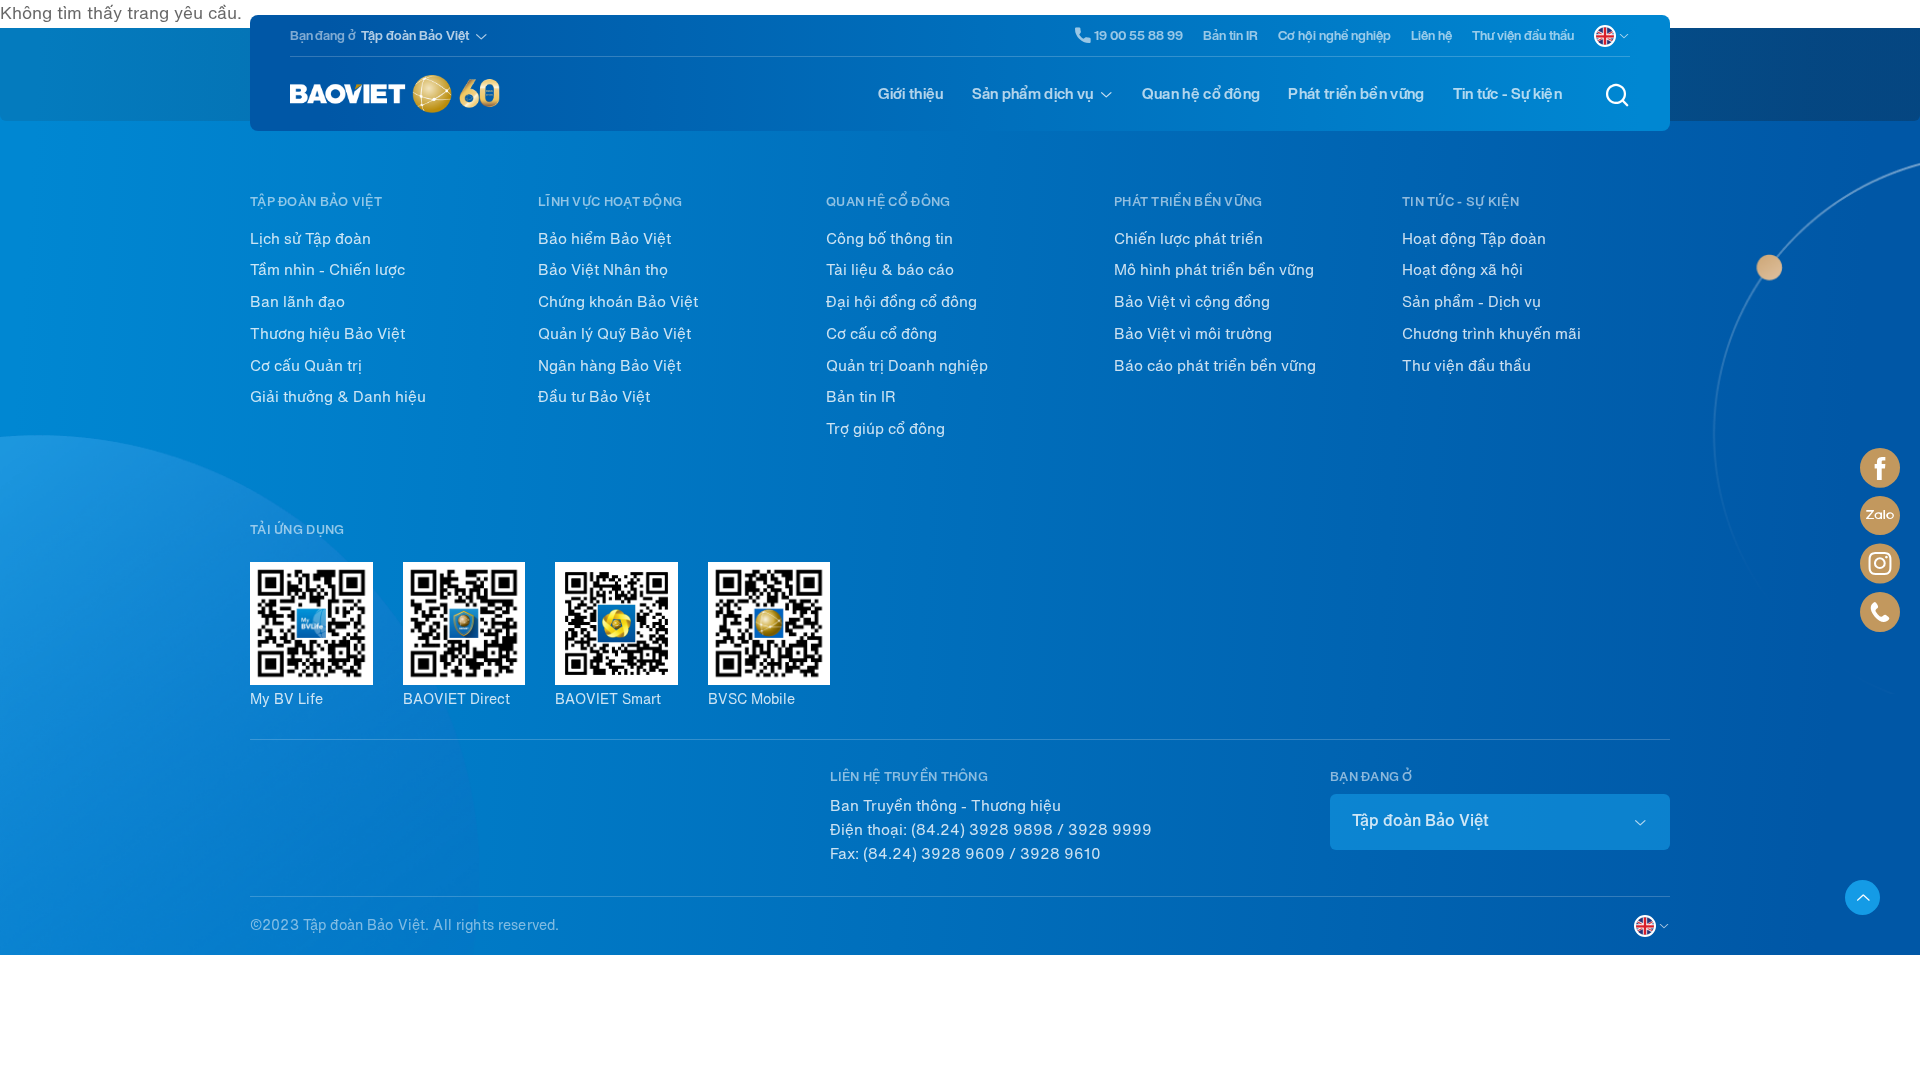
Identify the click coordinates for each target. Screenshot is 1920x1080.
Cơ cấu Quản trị (306, 366)
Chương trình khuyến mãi (1491, 334)
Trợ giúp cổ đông (885, 429)
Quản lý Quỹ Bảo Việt (614, 334)
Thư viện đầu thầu (1523, 35)
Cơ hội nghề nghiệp (1334, 35)
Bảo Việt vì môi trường (1193, 334)
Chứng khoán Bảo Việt (618, 302)
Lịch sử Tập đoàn (310, 239)
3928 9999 (1110, 830)
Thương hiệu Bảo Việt (327, 334)
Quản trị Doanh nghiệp (907, 366)
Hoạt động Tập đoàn (1474, 239)
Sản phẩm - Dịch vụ (1471, 302)
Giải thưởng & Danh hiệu (338, 397)
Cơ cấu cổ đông (881, 334)
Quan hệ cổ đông (1201, 94)
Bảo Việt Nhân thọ (603, 270)
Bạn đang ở (323, 35)
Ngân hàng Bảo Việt (609, 366)
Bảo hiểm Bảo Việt (604, 239)
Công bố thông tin (889, 239)
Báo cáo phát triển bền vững (1215, 366)
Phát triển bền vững (1356, 94)
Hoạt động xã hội (1462, 270)
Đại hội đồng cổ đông (901, 302)
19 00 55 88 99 (1138, 35)
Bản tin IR (1230, 35)
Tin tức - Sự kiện (1507, 94)
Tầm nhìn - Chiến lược (327, 270)
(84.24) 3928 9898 (982, 830)
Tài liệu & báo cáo (890, 270)
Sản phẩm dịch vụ (1033, 94)
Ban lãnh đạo (297, 302)
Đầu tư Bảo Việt (594, 397)
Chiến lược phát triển (1188, 239)
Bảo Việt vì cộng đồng (1192, 302)
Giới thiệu (910, 94)
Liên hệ (1431, 35)
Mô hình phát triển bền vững (1214, 270)
